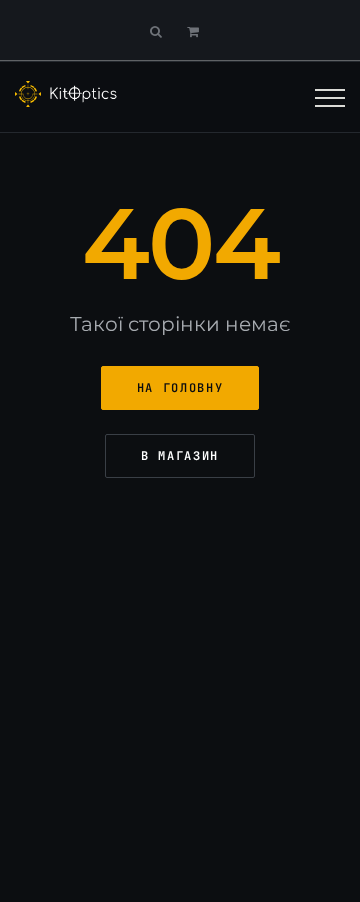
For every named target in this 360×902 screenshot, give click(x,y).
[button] (198, 31)
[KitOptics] (66, 94)
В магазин (180, 456)
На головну (180, 388)
